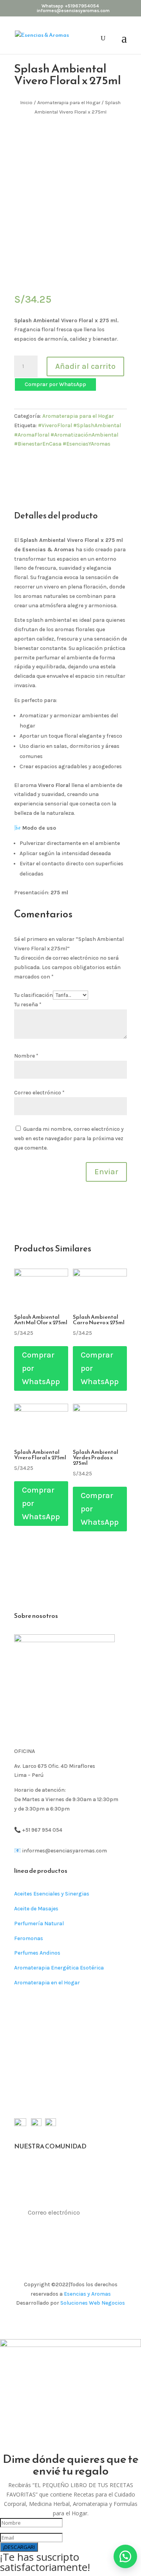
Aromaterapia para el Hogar (69, 102)
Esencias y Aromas (87, 2294)
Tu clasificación (33, 995)
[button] (55, 384)
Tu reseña (28, 1005)
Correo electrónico (39, 1093)
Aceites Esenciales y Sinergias (52, 1894)
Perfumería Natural (39, 1923)
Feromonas (29, 1938)
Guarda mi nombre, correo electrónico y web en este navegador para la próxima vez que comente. (69, 1138)
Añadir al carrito (85, 366)
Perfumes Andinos (37, 1953)
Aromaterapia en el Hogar (47, 1983)
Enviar (106, 1172)
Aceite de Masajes (36, 1909)
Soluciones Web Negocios (93, 2303)
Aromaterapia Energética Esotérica (59, 1968)
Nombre (26, 1056)
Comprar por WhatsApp (55, 384)
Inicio (26, 102)
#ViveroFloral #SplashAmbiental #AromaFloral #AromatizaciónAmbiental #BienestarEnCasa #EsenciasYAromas (68, 435)
